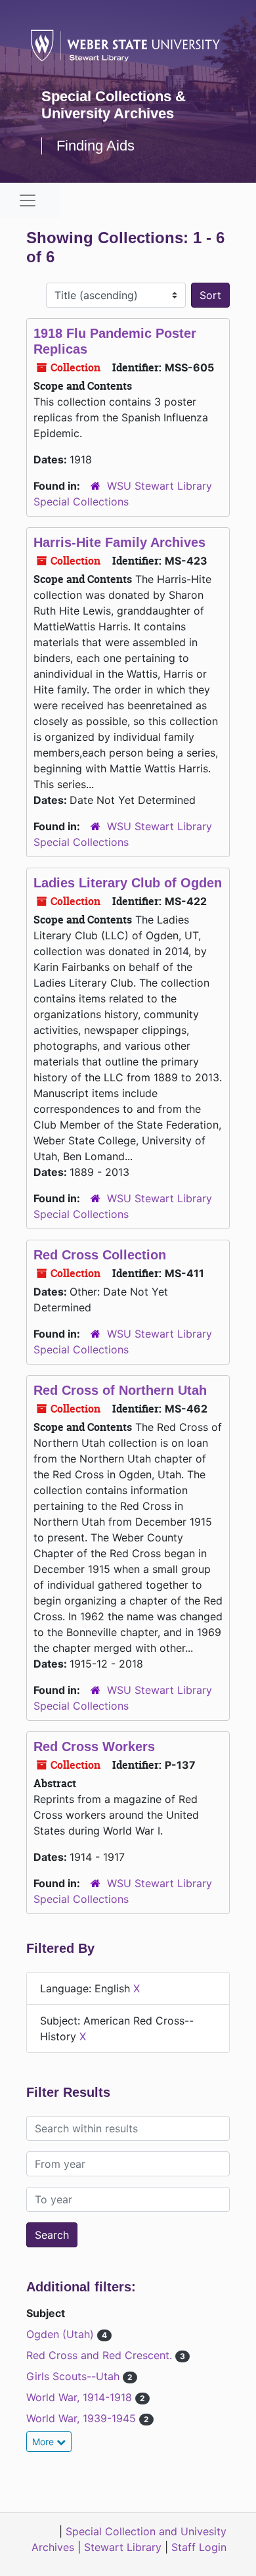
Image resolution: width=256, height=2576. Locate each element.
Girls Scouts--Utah (75, 2376)
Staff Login (199, 2547)
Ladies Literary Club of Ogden (128, 883)
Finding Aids (96, 146)
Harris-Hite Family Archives (119, 542)
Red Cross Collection (100, 1255)
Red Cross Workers (94, 1746)
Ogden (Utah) (62, 2334)
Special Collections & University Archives (114, 105)
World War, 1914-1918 (81, 2397)
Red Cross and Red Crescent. (101, 2355)
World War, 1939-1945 (83, 2418)
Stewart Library (123, 2547)
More (44, 2442)
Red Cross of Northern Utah (120, 1390)
